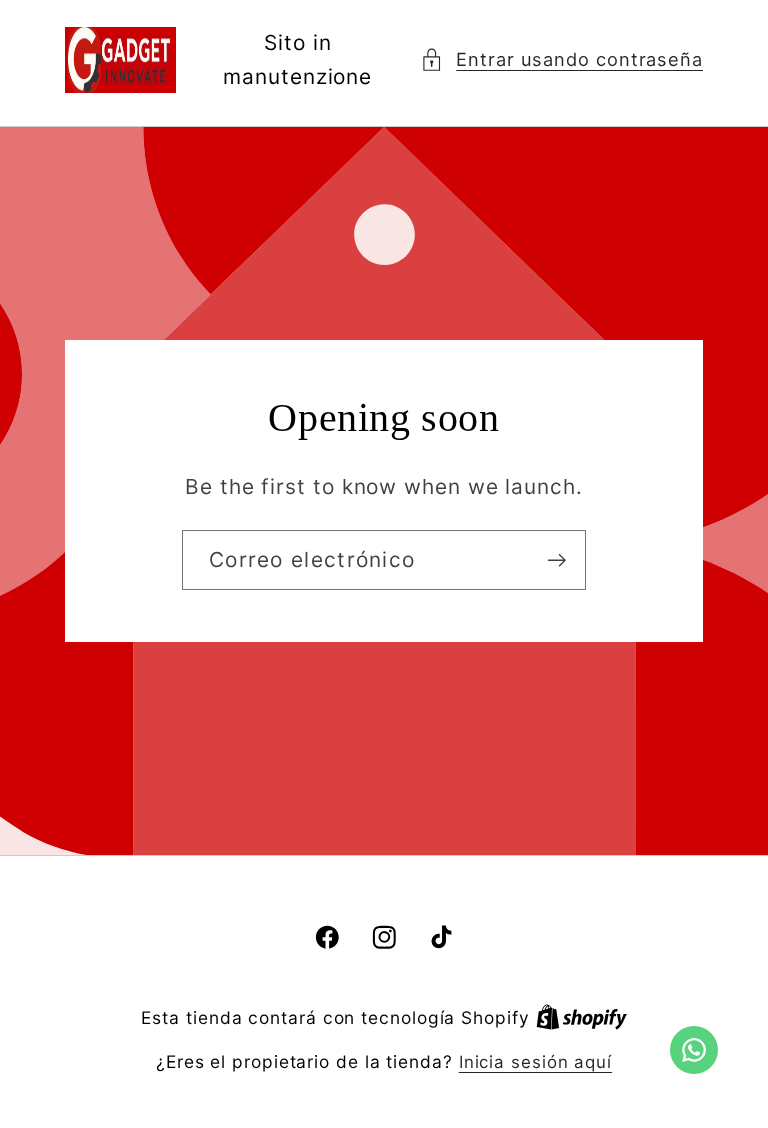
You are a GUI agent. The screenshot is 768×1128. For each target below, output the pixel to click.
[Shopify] (581, 1018)
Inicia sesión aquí (535, 1062)
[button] (561, 59)
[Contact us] (694, 1050)
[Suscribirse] (556, 560)
